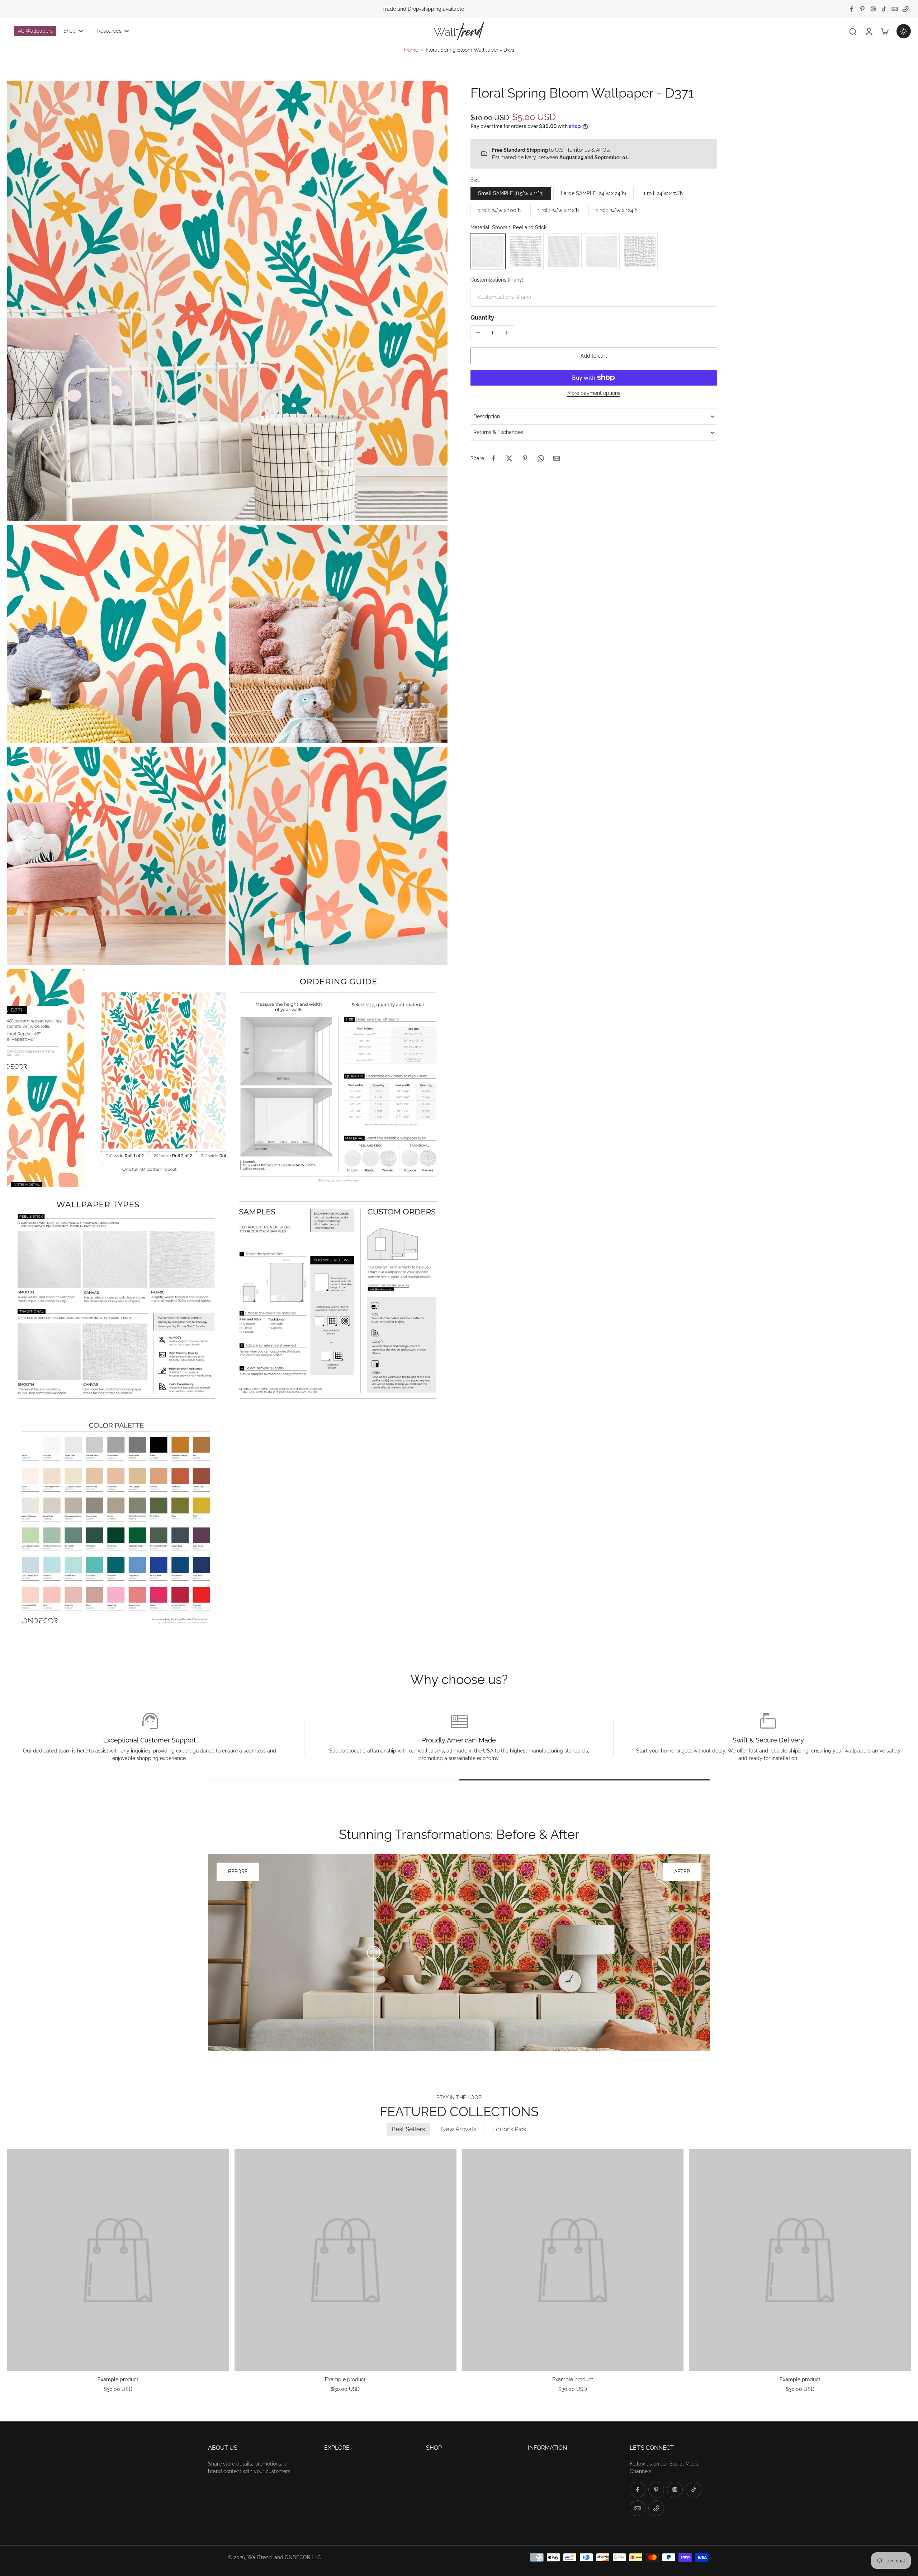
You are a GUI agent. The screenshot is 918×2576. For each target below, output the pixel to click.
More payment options (594, 393)
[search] (853, 31)
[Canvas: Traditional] (640, 251)
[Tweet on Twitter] (509, 458)
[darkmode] (904, 31)
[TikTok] (884, 9)
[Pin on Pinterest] (525, 458)
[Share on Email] (557, 458)
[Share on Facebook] (493, 458)
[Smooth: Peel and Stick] (488, 251)
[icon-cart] (884, 31)
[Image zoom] (227, 301)
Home (411, 50)
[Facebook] (852, 9)
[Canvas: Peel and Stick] (526, 251)
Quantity (482, 318)
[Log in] (869, 31)
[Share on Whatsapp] (541, 458)
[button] (594, 356)
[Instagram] (873, 9)
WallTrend (260, 2557)
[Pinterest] (862, 9)
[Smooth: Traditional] (602, 251)
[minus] (478, 332)
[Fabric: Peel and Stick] (564, 251)
